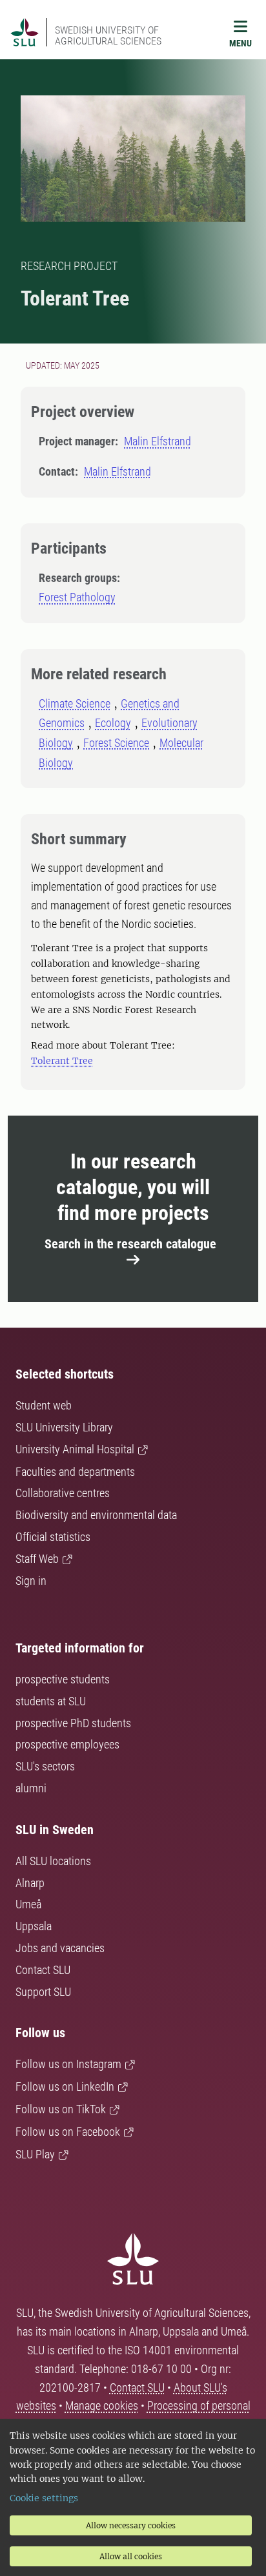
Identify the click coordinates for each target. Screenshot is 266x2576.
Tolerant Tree (62, 1061)
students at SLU (51, 1701)
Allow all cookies (131, 2556)
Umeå (28, 1904)
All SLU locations (53, 1861)
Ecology (113, 723)
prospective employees (67, 1744)
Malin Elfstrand (158, 441)
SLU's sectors (45, 1766)
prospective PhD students (73, 1723)
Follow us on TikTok (61, 2109)
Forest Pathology (77, 597)
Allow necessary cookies (131, 2525)
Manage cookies (102, 2406)
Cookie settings (44, 2498)
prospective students (63, 1679)
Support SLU (43, 1992)
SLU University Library (64, 1427)
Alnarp (30, 1883)
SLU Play (35, 2154)
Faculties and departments (75, 1472)
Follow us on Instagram (68, 2064)
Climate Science (75, 703)
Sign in (31, 1581)
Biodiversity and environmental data (96, 1515)
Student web (44, 1405)
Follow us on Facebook (68, 2132)
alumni (31, 1788)
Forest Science (116, 743)
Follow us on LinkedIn (65, 2087)
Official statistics (53, 1537)
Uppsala (34, 1926)
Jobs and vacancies (60, 1948)
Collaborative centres (63, 1493)
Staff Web (37, 1559)
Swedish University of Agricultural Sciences (108, 35)
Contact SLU (43, 1970)
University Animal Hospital (75, 1449)
